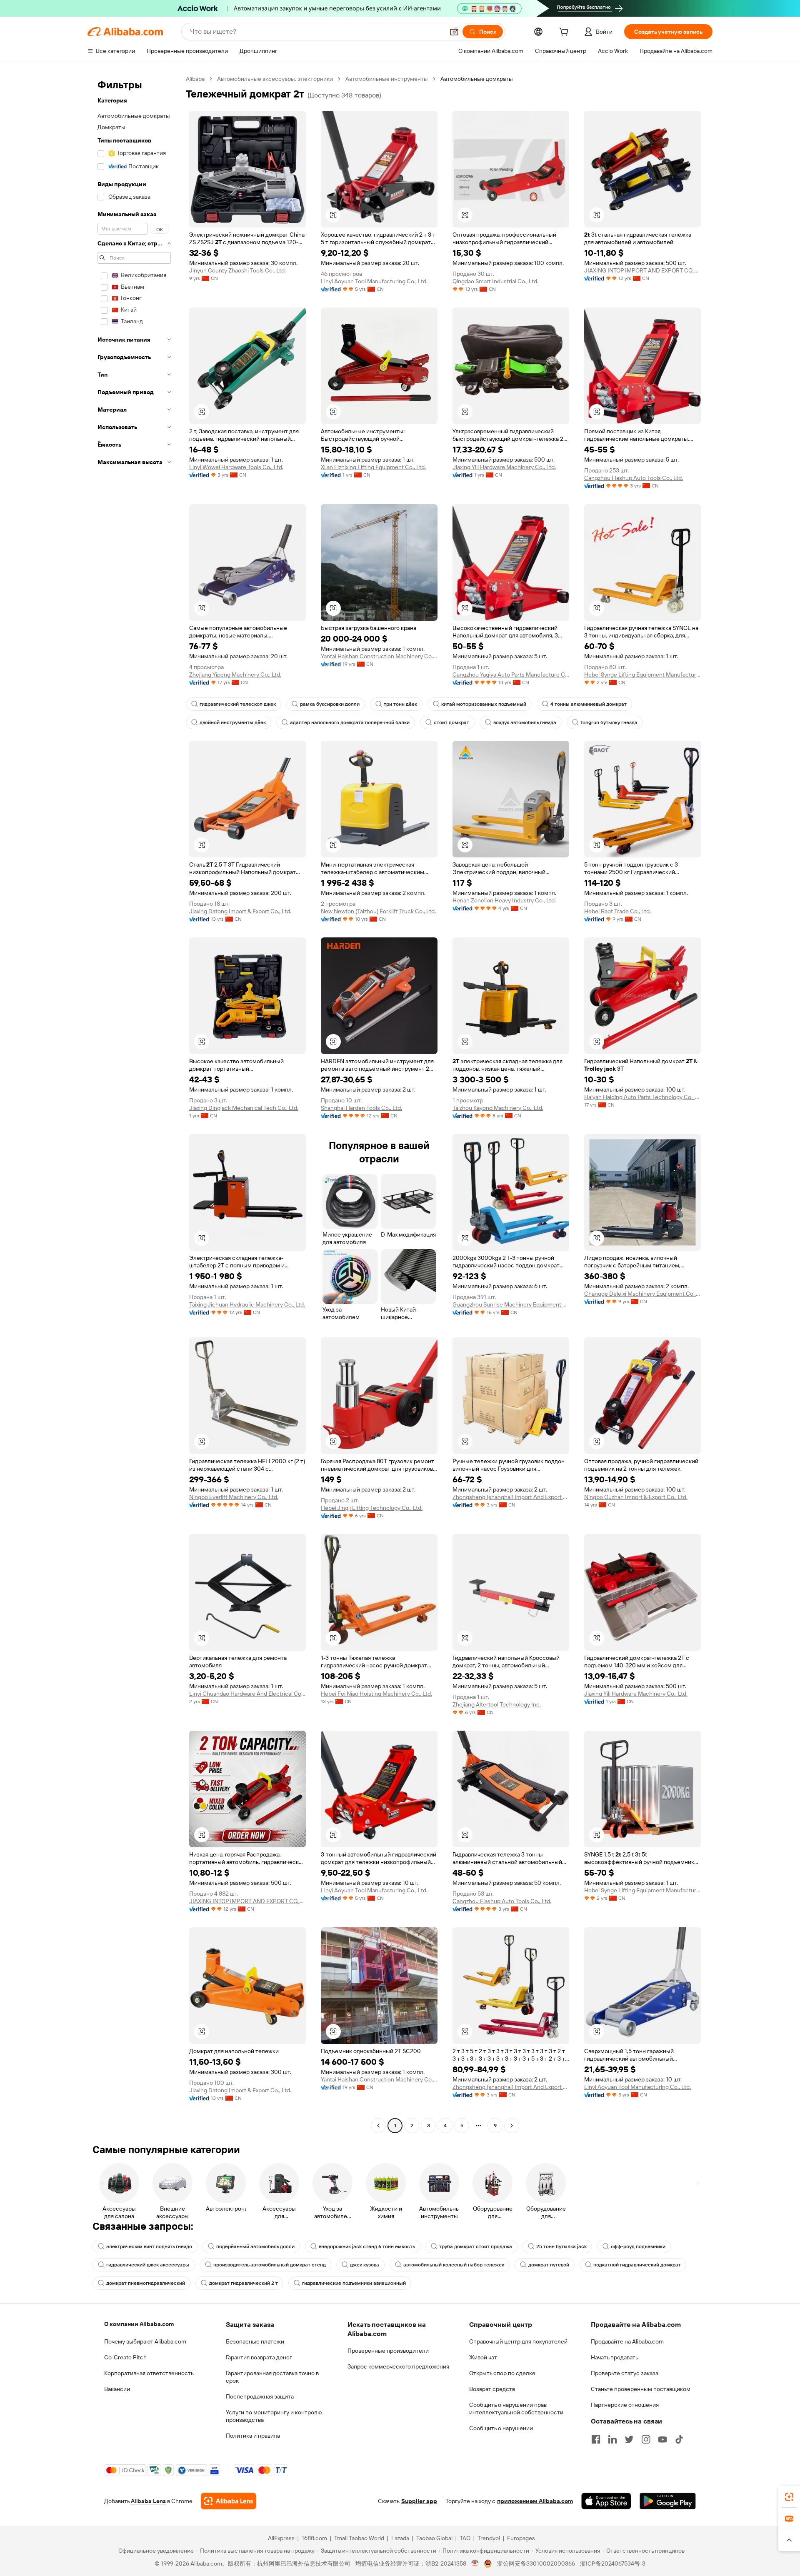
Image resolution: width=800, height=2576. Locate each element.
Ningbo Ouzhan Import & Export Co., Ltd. (636, 1497)
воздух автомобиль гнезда (525, 722)
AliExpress (281, 2538)
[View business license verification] (475, 2564)
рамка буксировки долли (330, 704)
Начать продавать (615, 2357)
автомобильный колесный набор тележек (454, 2265)
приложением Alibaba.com (535, 2501)
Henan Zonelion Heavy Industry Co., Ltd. (504, 900)
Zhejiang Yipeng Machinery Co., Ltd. (235, 675)
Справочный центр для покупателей (518, 2341)
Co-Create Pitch (125, 2357)
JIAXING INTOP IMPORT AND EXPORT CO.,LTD (642, 270)
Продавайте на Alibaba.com (627, 2341)
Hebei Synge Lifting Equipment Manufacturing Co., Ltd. (642, 675)
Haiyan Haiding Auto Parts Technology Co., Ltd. (642, 1097)
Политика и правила (253, 2436)
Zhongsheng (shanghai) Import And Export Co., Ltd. (511, 1497)
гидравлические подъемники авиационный (354, 2283)
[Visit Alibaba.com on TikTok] (679, 2439)
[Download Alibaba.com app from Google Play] (668, 2501)
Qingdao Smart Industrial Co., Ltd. (495, 281)
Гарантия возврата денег (259, 2357)
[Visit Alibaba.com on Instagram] (646, 2439)
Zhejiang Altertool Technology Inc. (497, 1704)
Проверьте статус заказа (625, 2373)
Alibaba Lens (148, 2501)
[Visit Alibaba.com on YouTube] (662, 2439)
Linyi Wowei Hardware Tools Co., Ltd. (236, 467)
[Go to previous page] (378, 2126)
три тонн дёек (400, 704)
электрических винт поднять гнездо (149, 2246)
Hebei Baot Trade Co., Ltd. (617, 911)
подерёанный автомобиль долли (255, 2246)
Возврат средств (492, 2389)
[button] (454, 32)
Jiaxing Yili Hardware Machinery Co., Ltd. (504, 467)
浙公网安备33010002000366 (536, 2564)
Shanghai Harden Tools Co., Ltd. (361, 1108)
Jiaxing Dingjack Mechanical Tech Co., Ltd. (244, 1108)
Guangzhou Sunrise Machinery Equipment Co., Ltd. (511, 1304)
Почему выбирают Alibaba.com (145, 2341)
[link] (789, 2497)
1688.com (314, 2538)
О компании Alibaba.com (139, 2324)
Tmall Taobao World (359, 2538)
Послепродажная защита (260, 2396)
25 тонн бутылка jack (561, 2246)
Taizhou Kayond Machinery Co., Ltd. (498, 1108)
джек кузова (365, 2265)
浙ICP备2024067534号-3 (613, 2564)
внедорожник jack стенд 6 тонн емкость (367, 2246)
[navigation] (134, 1103)
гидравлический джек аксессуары (148, 2265)
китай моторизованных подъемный (484, 704)
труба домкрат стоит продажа (476, 2246)
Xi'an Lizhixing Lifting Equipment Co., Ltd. (373, 467)
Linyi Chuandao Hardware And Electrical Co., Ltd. (247, 1694)
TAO (465, 2538)
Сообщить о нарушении (501, 2428)
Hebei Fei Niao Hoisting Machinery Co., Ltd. (376, 1694)
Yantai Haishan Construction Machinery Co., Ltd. (379, 656)
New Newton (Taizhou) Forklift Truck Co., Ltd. (378, 911)
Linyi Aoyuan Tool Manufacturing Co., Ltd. (374, 281)
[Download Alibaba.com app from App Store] (606, 2501)
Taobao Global (434, 2538)
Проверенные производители (388, 2351)
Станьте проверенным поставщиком (641, 2389)
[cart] (565, 33)
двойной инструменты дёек (233, 722)
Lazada (400, 2538)
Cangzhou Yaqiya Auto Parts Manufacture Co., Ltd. (511, 675)
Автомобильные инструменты (387, 79)
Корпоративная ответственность (149, 2373)
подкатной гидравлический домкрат (637, 2265)
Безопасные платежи (255, 2341)
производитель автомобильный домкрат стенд (270, 2265)
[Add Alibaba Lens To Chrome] (229, 2501)
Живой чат (483, 2357)
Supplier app (419, 2501)
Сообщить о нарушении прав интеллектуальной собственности (516, 2409)
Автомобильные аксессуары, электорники (275, 79)
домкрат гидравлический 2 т (244, 2283)
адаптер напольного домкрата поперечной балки (350, 722)
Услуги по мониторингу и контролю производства (274, 2416)
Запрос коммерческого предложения (398, 2366)
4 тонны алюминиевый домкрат (589, 704)
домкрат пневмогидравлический (146, 2283)
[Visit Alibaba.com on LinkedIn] (612, 2439)
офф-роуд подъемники (638, 2246)
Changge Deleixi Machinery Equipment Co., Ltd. (642, 1294)
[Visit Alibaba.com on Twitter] (629, 2439)
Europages (521, 2538)
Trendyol (489, 2538)
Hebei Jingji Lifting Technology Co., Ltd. (372, 1508)
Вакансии (117, 2389)
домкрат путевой (549, 2265)
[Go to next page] (512, 2126)
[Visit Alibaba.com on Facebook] (596, 2439)
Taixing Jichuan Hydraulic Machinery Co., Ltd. (247, 1304)
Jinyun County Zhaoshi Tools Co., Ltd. (237, 270)
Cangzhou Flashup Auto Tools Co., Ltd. (634, 478)
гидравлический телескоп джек (238, 704)
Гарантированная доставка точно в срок (272, 2377)
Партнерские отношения (625, 2405)
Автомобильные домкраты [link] (477, 79)
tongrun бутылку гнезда (609, 722)
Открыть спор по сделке (502, 2373)
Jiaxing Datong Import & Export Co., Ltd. (240, 911)
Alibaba (195, 79)
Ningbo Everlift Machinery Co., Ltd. (234, 1497)
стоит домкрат (451, 722)
